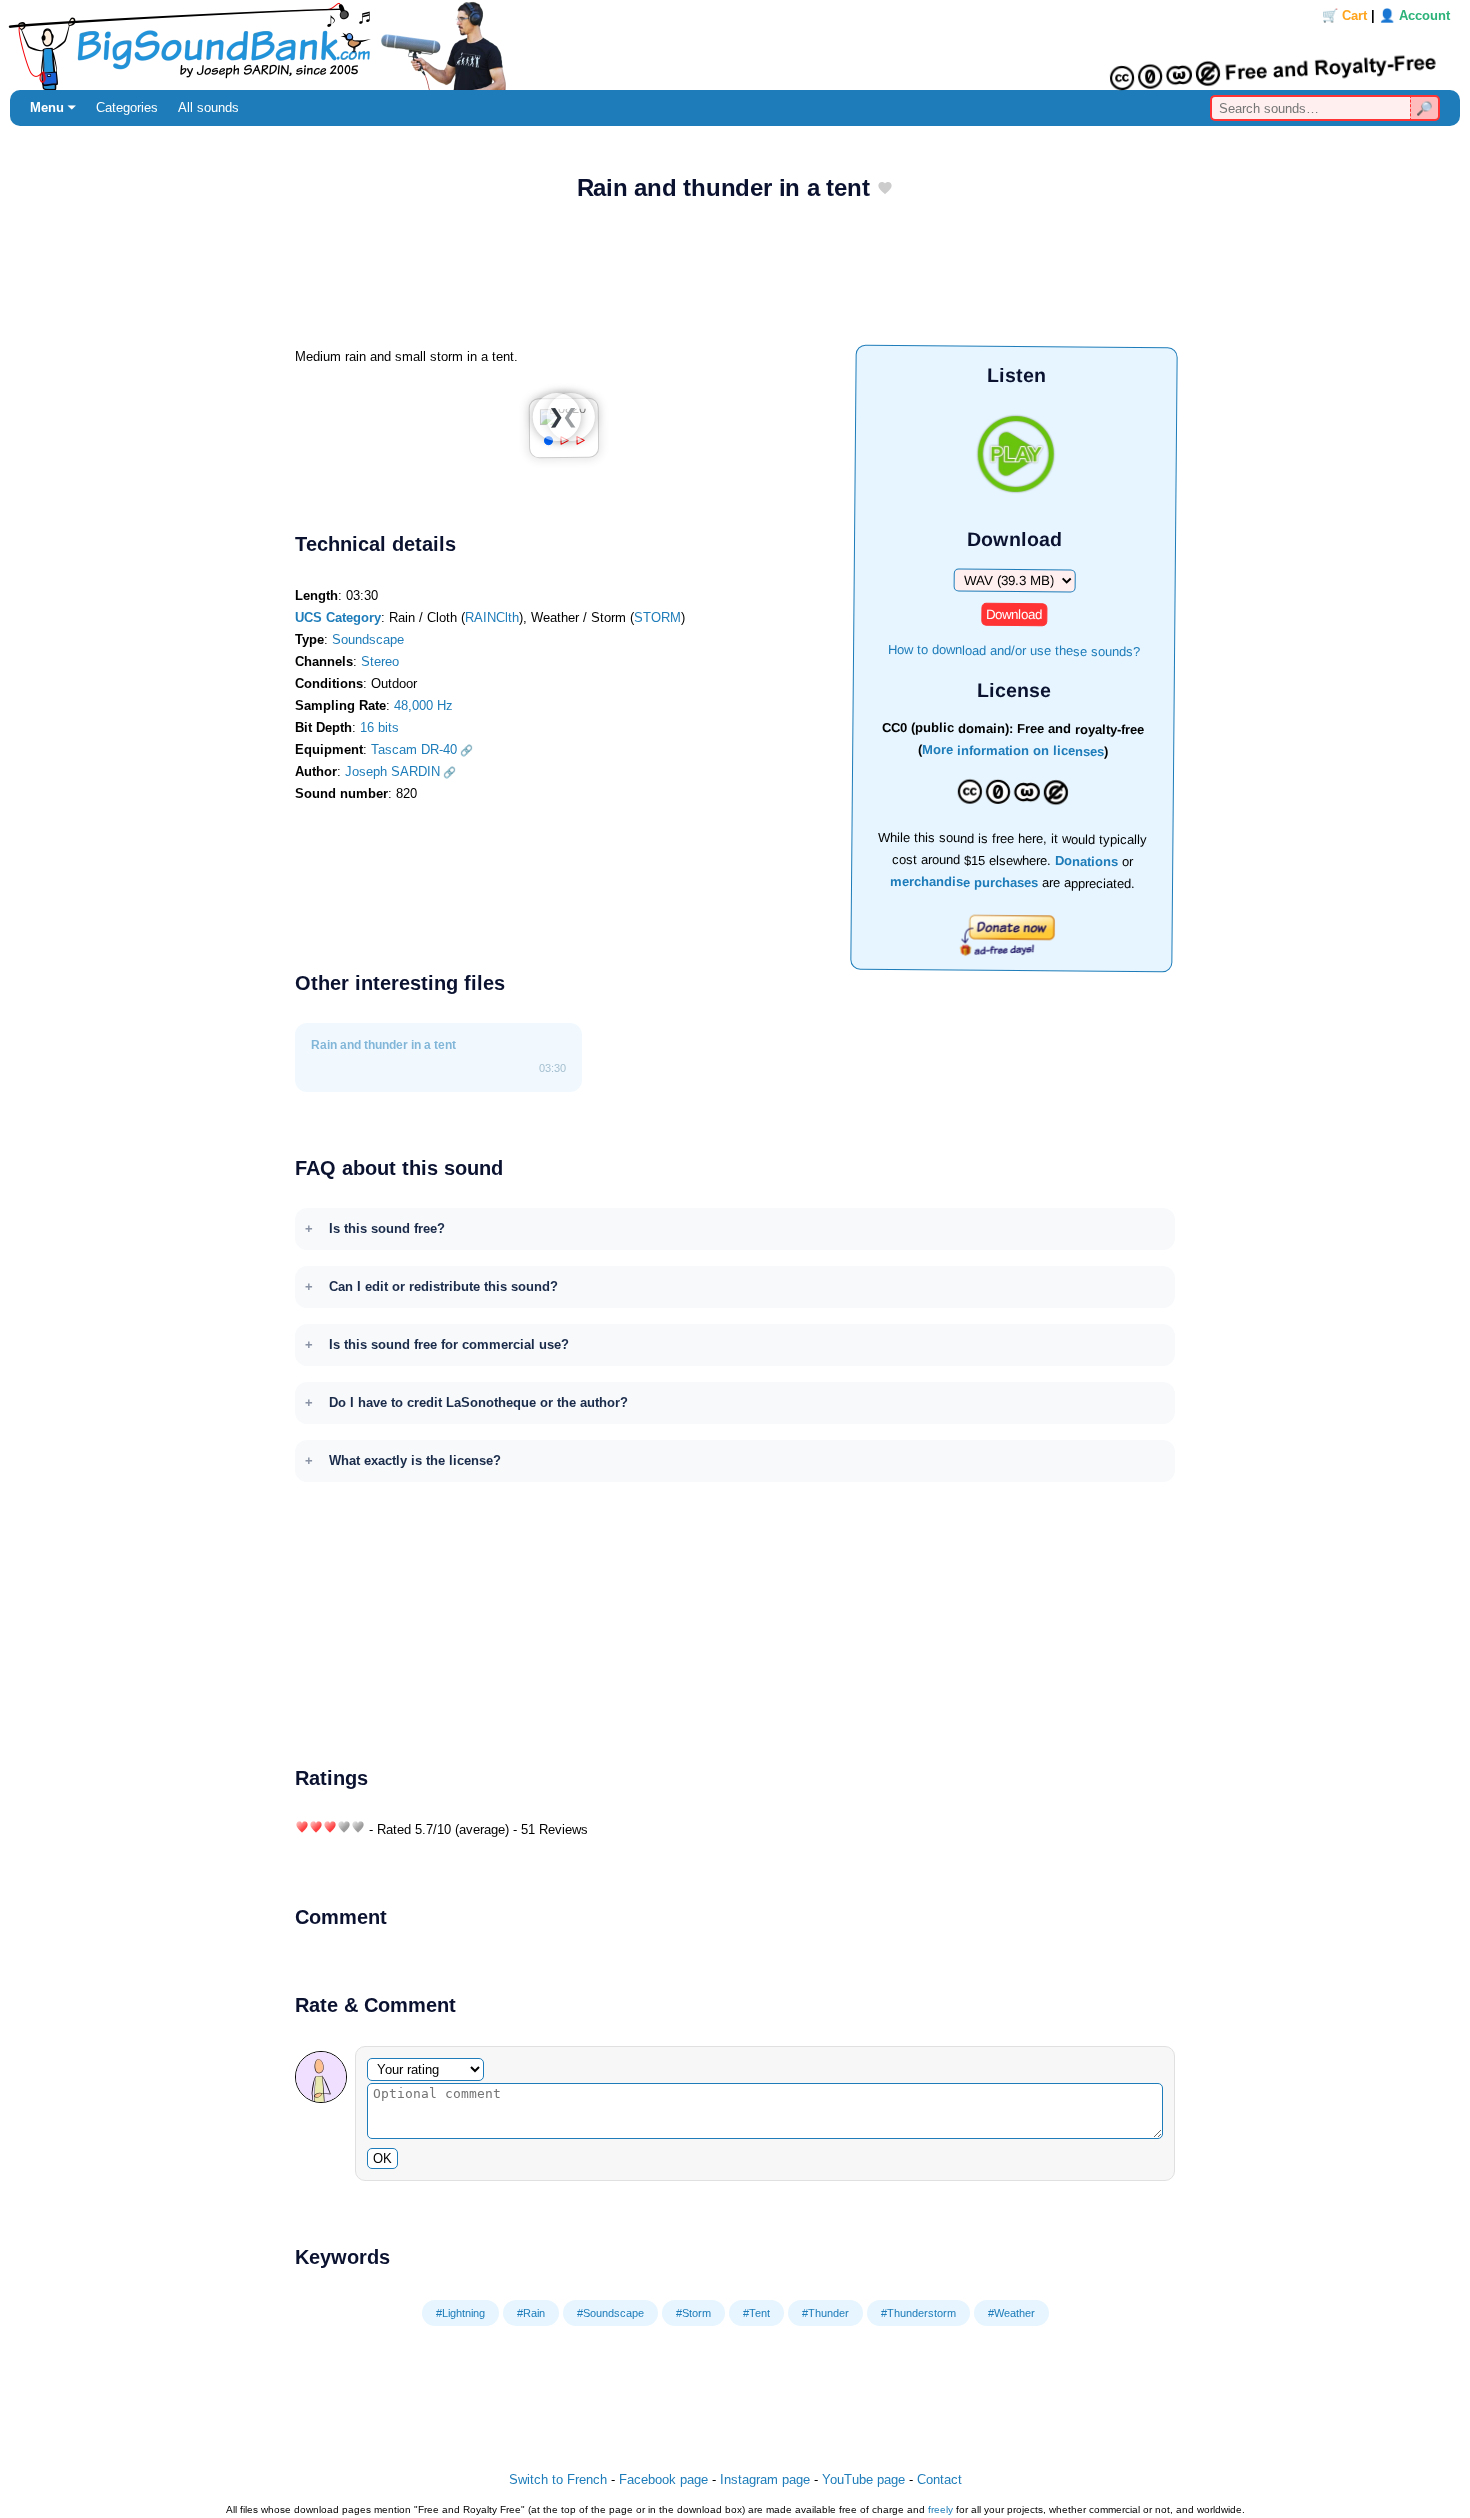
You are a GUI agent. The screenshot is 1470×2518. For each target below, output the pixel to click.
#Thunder (825, 2313)
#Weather (1011, 2313)
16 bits (379, 727)
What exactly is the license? (415, 1460)
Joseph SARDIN (392, 771)
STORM (657, 617)
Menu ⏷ (53, 107)
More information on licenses (1013, 751)
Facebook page (663, 2479)
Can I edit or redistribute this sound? (443, 1286)
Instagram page (765, 2479)
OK (382, 2158)
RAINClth (492, 617)
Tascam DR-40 (414, 749)
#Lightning (460, 2313)
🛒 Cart (1344, 15)
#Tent (756, 2313)
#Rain (531, 2313)
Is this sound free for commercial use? (449, 1344)
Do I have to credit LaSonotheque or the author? (478, 1402)
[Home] (735, 45)
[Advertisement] (735, 281)
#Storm (693, 2313)
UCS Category (338, 617)
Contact (939, 2479)
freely (940, 2509)
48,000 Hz (423, 705)
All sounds (208, 107)
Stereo (380, 661)
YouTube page (863, 2479)
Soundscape (368, 639)
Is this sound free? (387, 1228)
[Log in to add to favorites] (885, 189)
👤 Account (1414, 15)
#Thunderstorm (918, 2313)
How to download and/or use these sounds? (1014, 649)
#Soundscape (610, 2313)
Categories (127, 107)
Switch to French (558, 2479)
